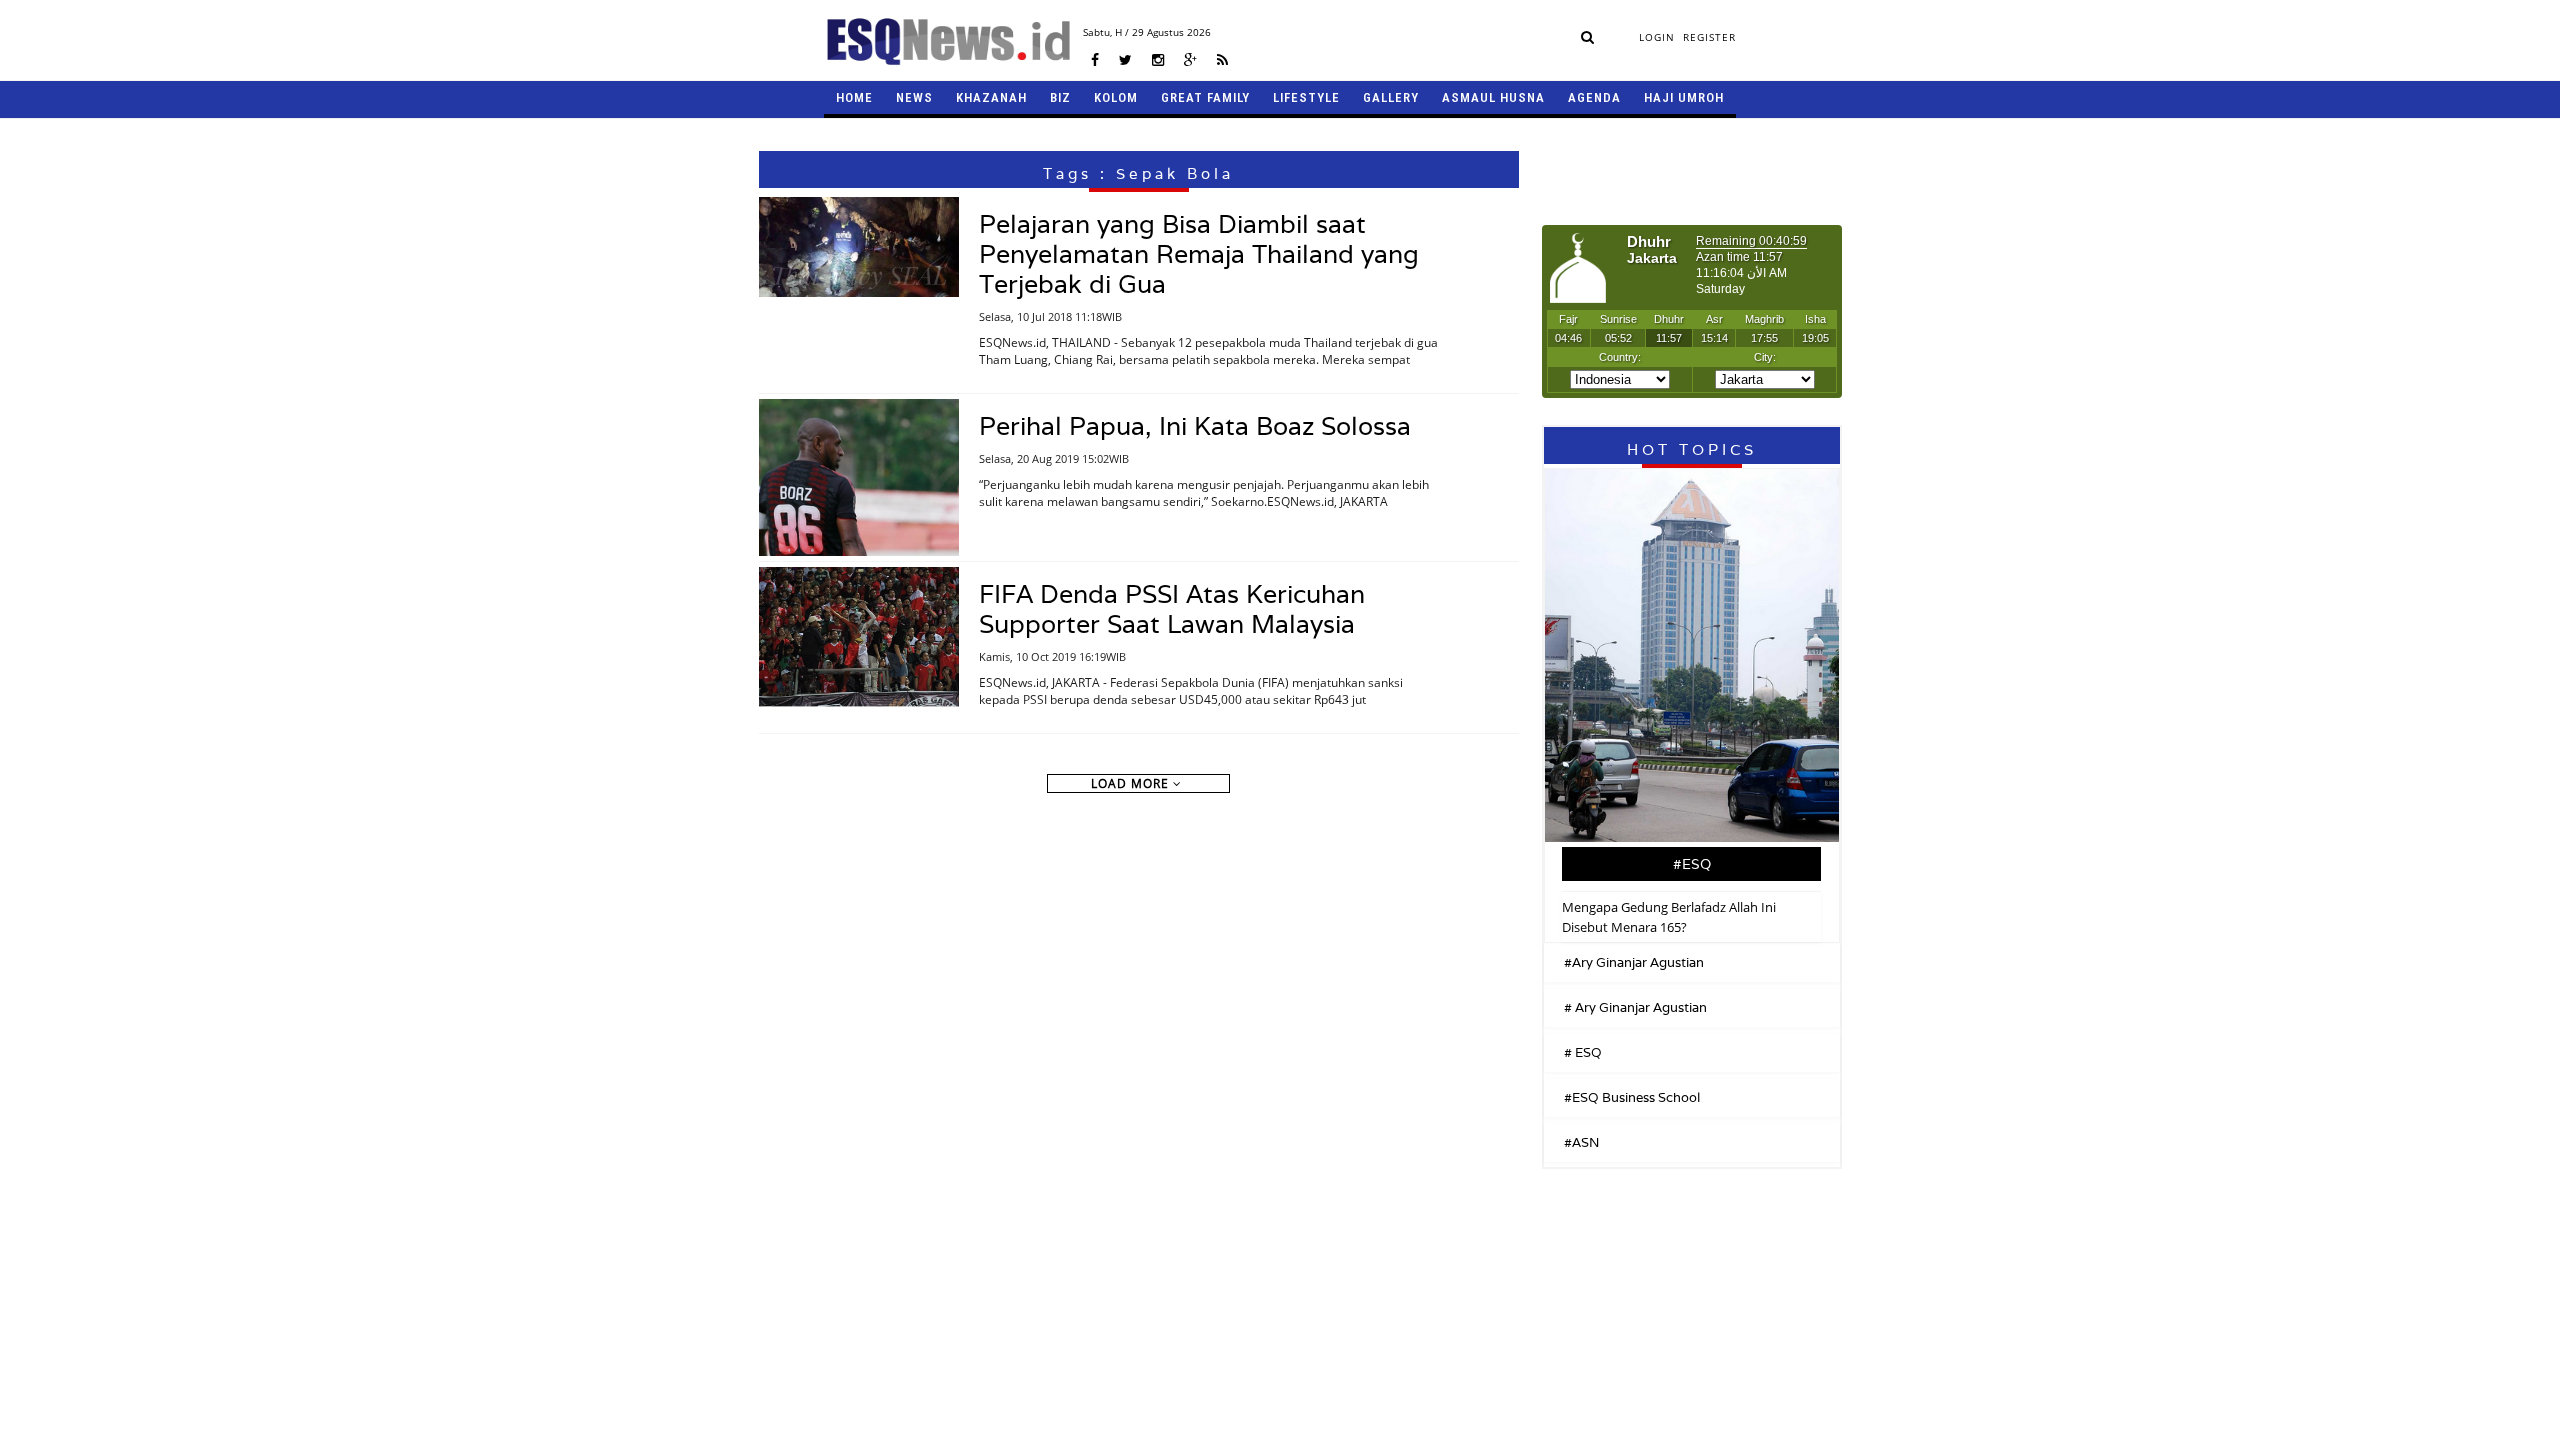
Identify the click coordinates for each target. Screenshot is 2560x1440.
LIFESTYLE (1306, 97)
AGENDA (1594, 97)
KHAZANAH (991, 97)
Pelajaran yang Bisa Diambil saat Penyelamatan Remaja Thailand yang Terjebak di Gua (1199, 254)
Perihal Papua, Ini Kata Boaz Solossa (1195, 426)
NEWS (914, 97)
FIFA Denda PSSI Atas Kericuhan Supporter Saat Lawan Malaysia (1172, 609)
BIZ (1060, 97)
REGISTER (1709, 37)
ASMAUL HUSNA (1493, 97)
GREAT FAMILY (1205, 97)
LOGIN (1657, 37)
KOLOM (1116, 97)
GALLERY (1391, 97)
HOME (854, 97)
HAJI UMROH (1684, 97)
